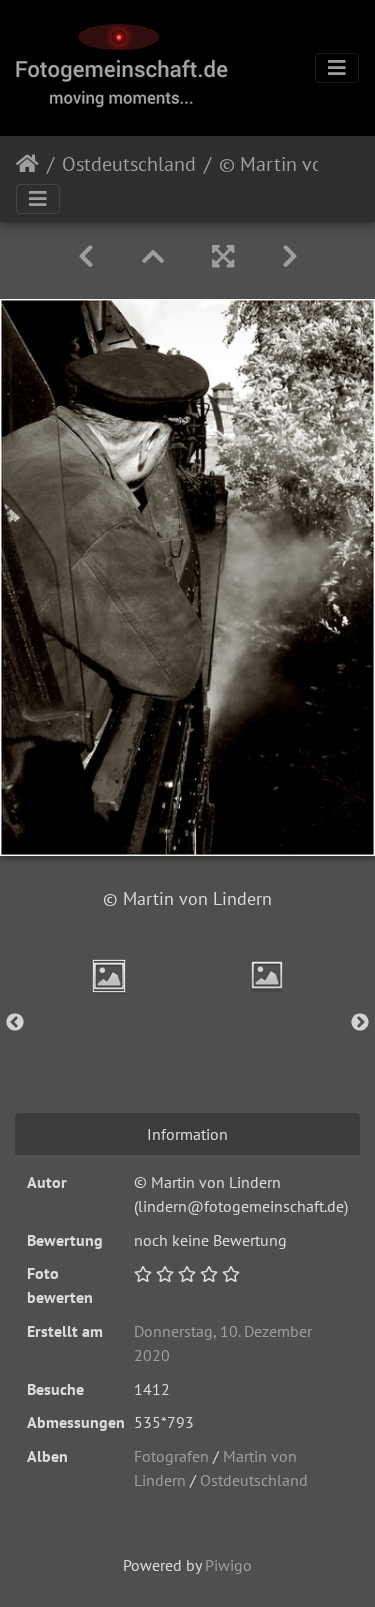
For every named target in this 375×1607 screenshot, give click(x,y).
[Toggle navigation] (337, 68)
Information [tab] (187, 1134)
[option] (109, 976)
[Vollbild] (223, 256)
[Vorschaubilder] (153, 256)
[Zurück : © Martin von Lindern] (86, 256)
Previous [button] (15, 1023)
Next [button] (360, 1023)
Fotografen (171, 1456)
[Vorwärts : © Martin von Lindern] (290, 256)
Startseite (27, 164)
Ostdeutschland (129, 164)
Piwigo (228, 1565)
